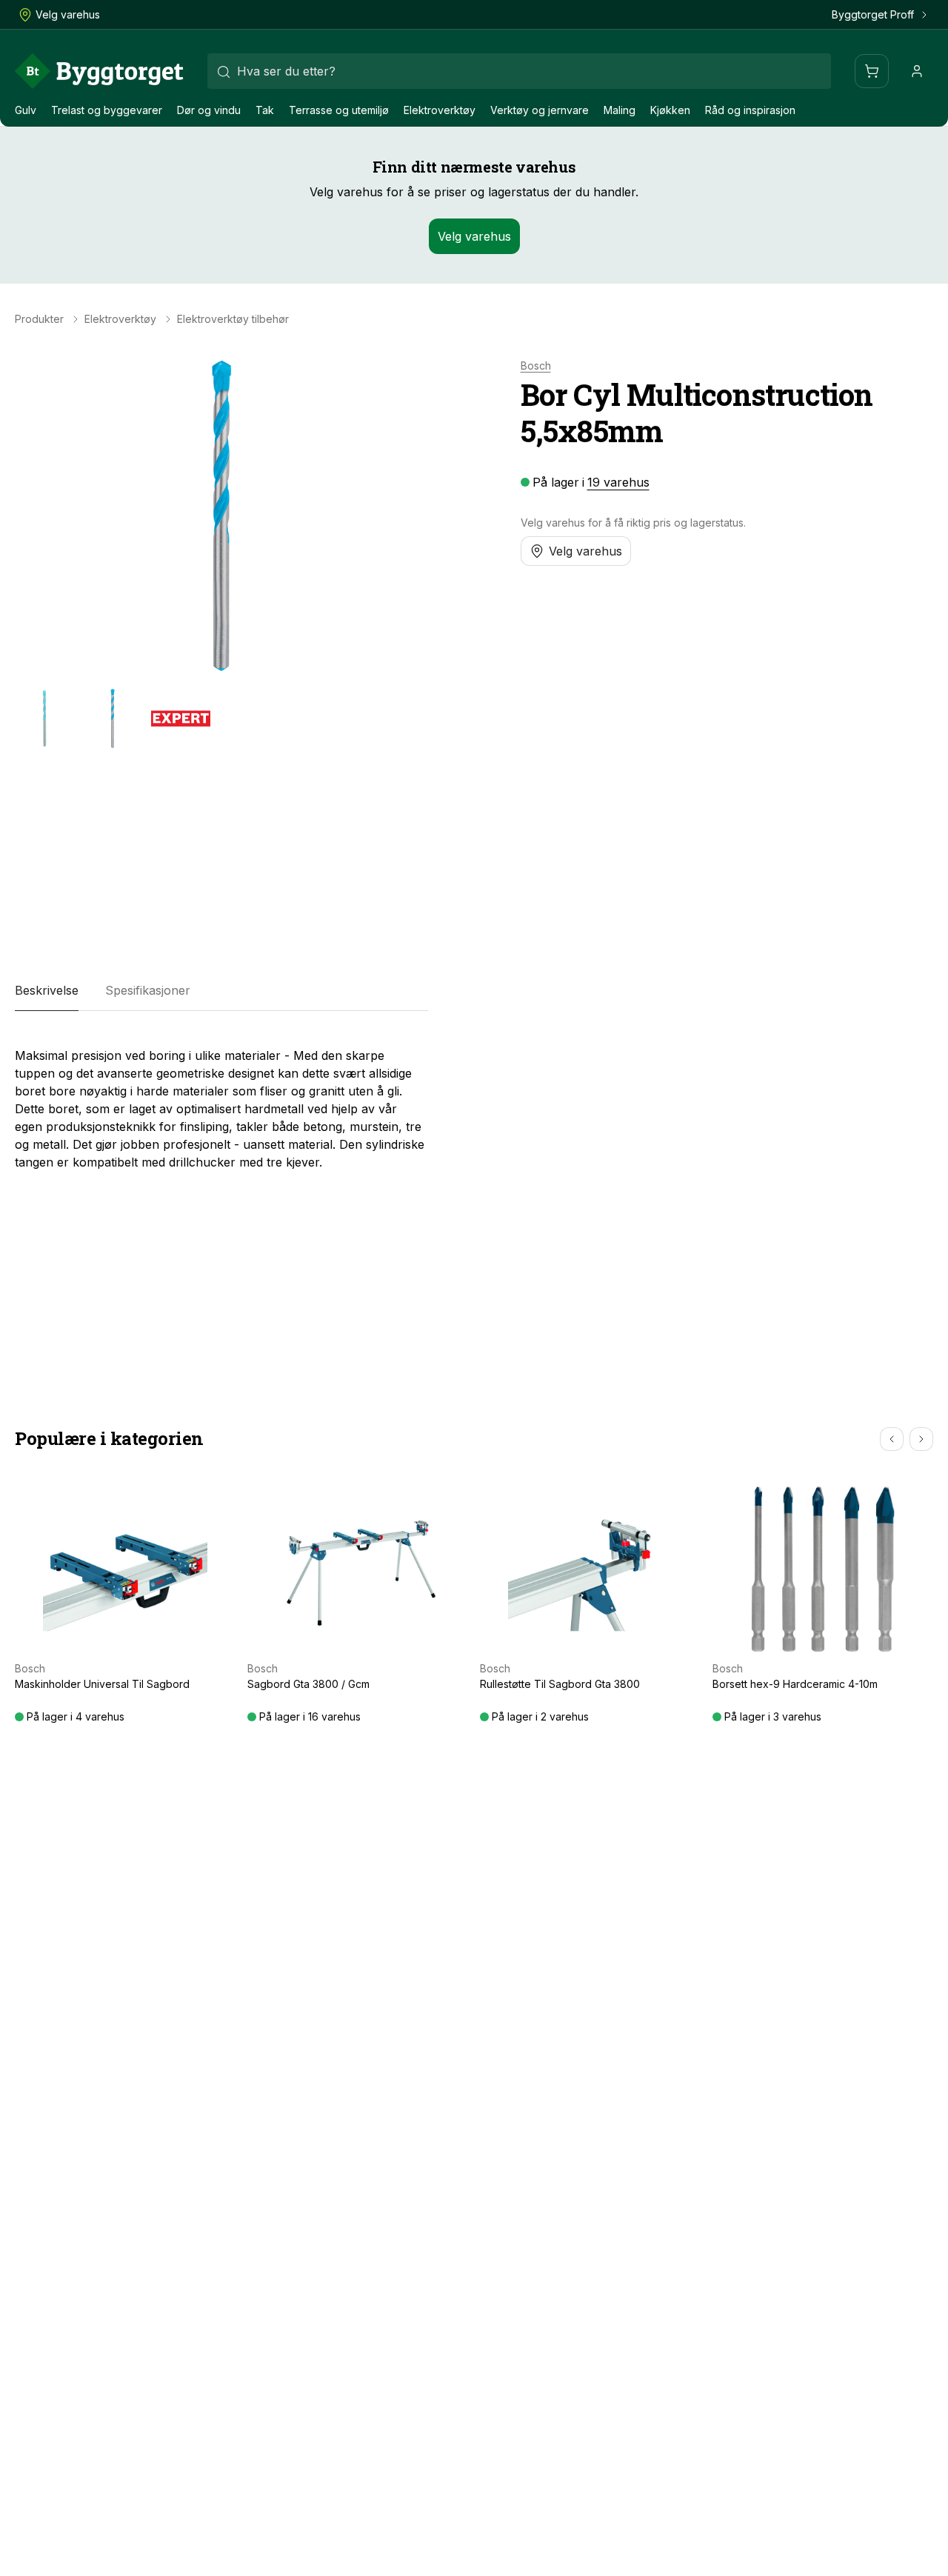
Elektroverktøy (440, 110)
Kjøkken (670, 110)
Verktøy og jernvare (540, 110)
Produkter (39, 319)
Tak (265, 110)
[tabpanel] (221, 1103)
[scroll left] (892, 1439)
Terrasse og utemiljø (339, 110)
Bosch (536, 366)
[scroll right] (921, 1439)
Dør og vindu (209, 110)
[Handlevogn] (872, 71)
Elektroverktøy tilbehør (233, 319)
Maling (620, 110)
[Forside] (99, 71)
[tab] (47, 990)
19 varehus (618, 482)
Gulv (26, 110)
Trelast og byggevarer (107, 110)
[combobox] (519, 71)
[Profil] (917, 71)
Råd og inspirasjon (750, 110)
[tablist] (221, 990)
